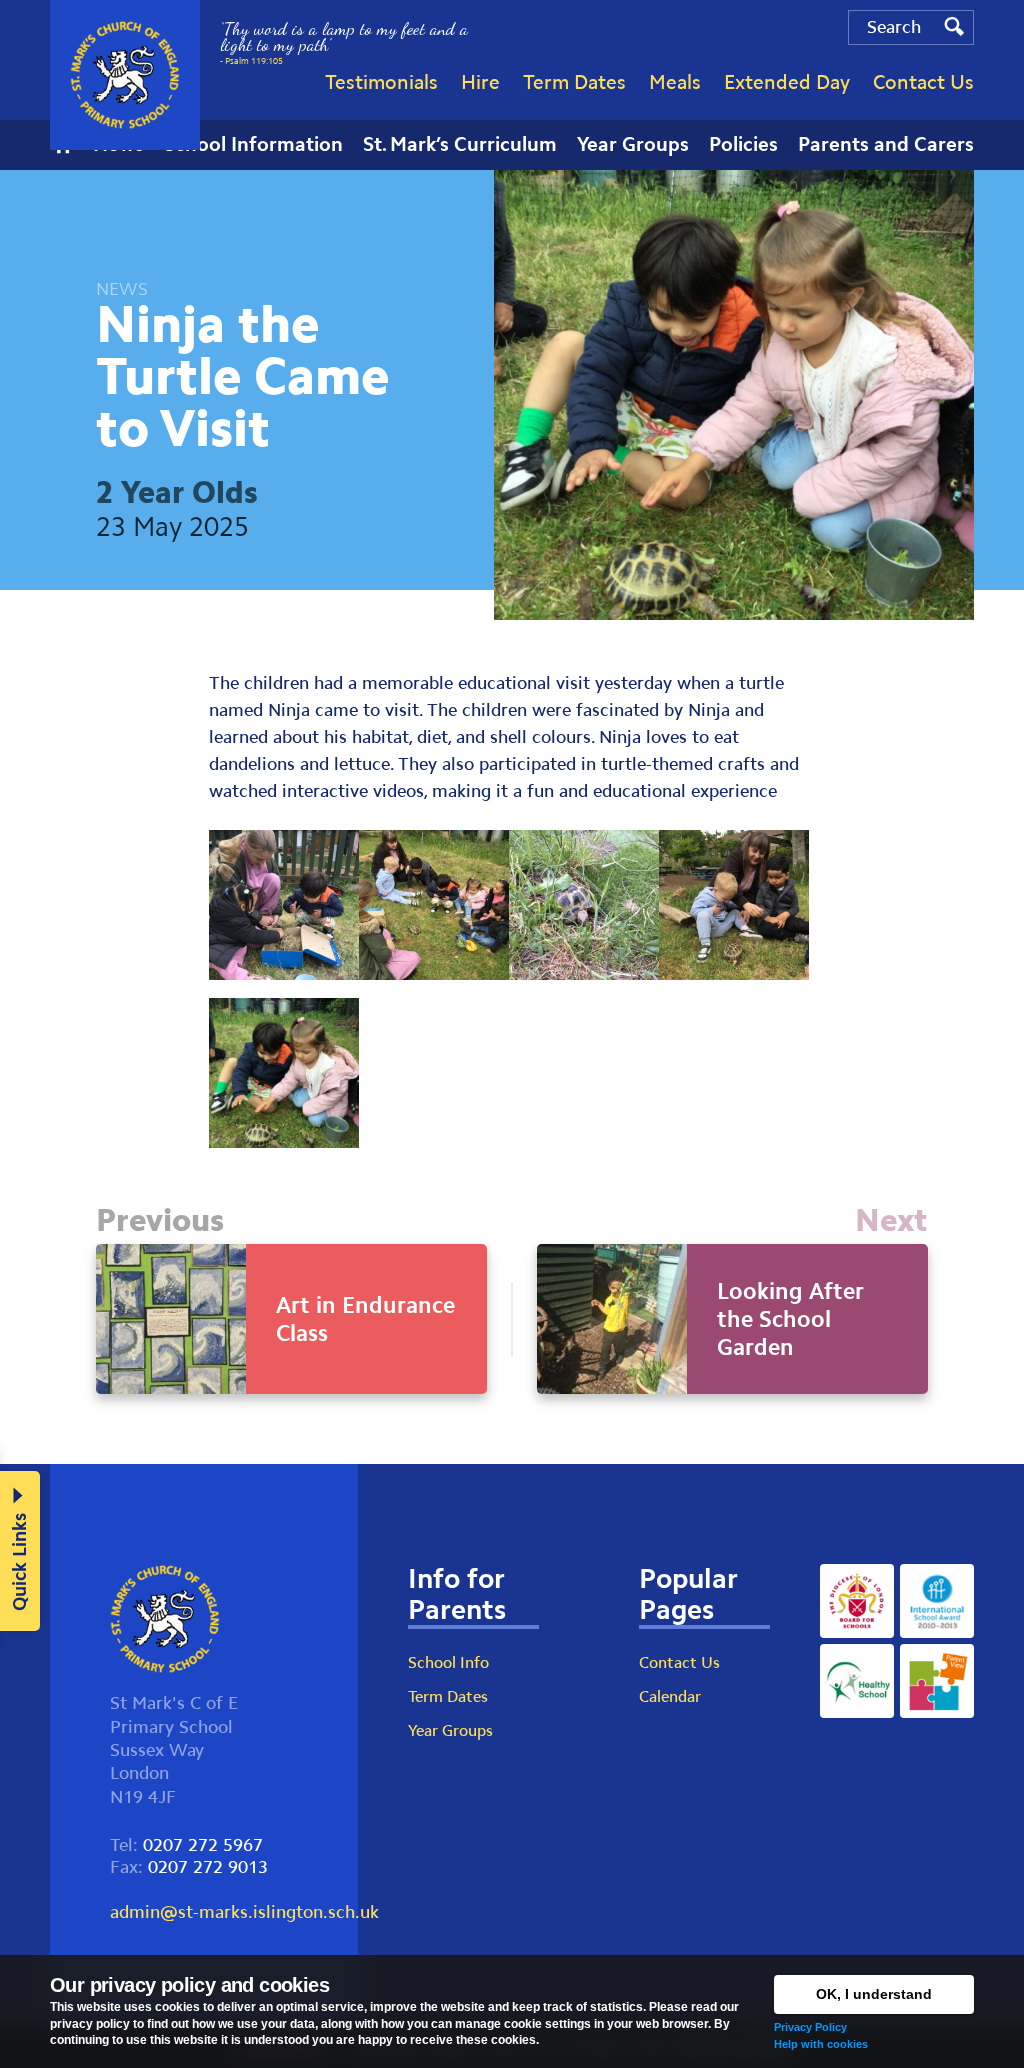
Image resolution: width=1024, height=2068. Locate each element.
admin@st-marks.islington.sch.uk (244, 1912)
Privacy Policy (810, 2027)
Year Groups (450, 1730)
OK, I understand (874, 1994)
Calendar (670, 1696)
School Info (448, 1662)
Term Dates (448, 1696)
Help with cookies (821, 2044)
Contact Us (679, 1662)
